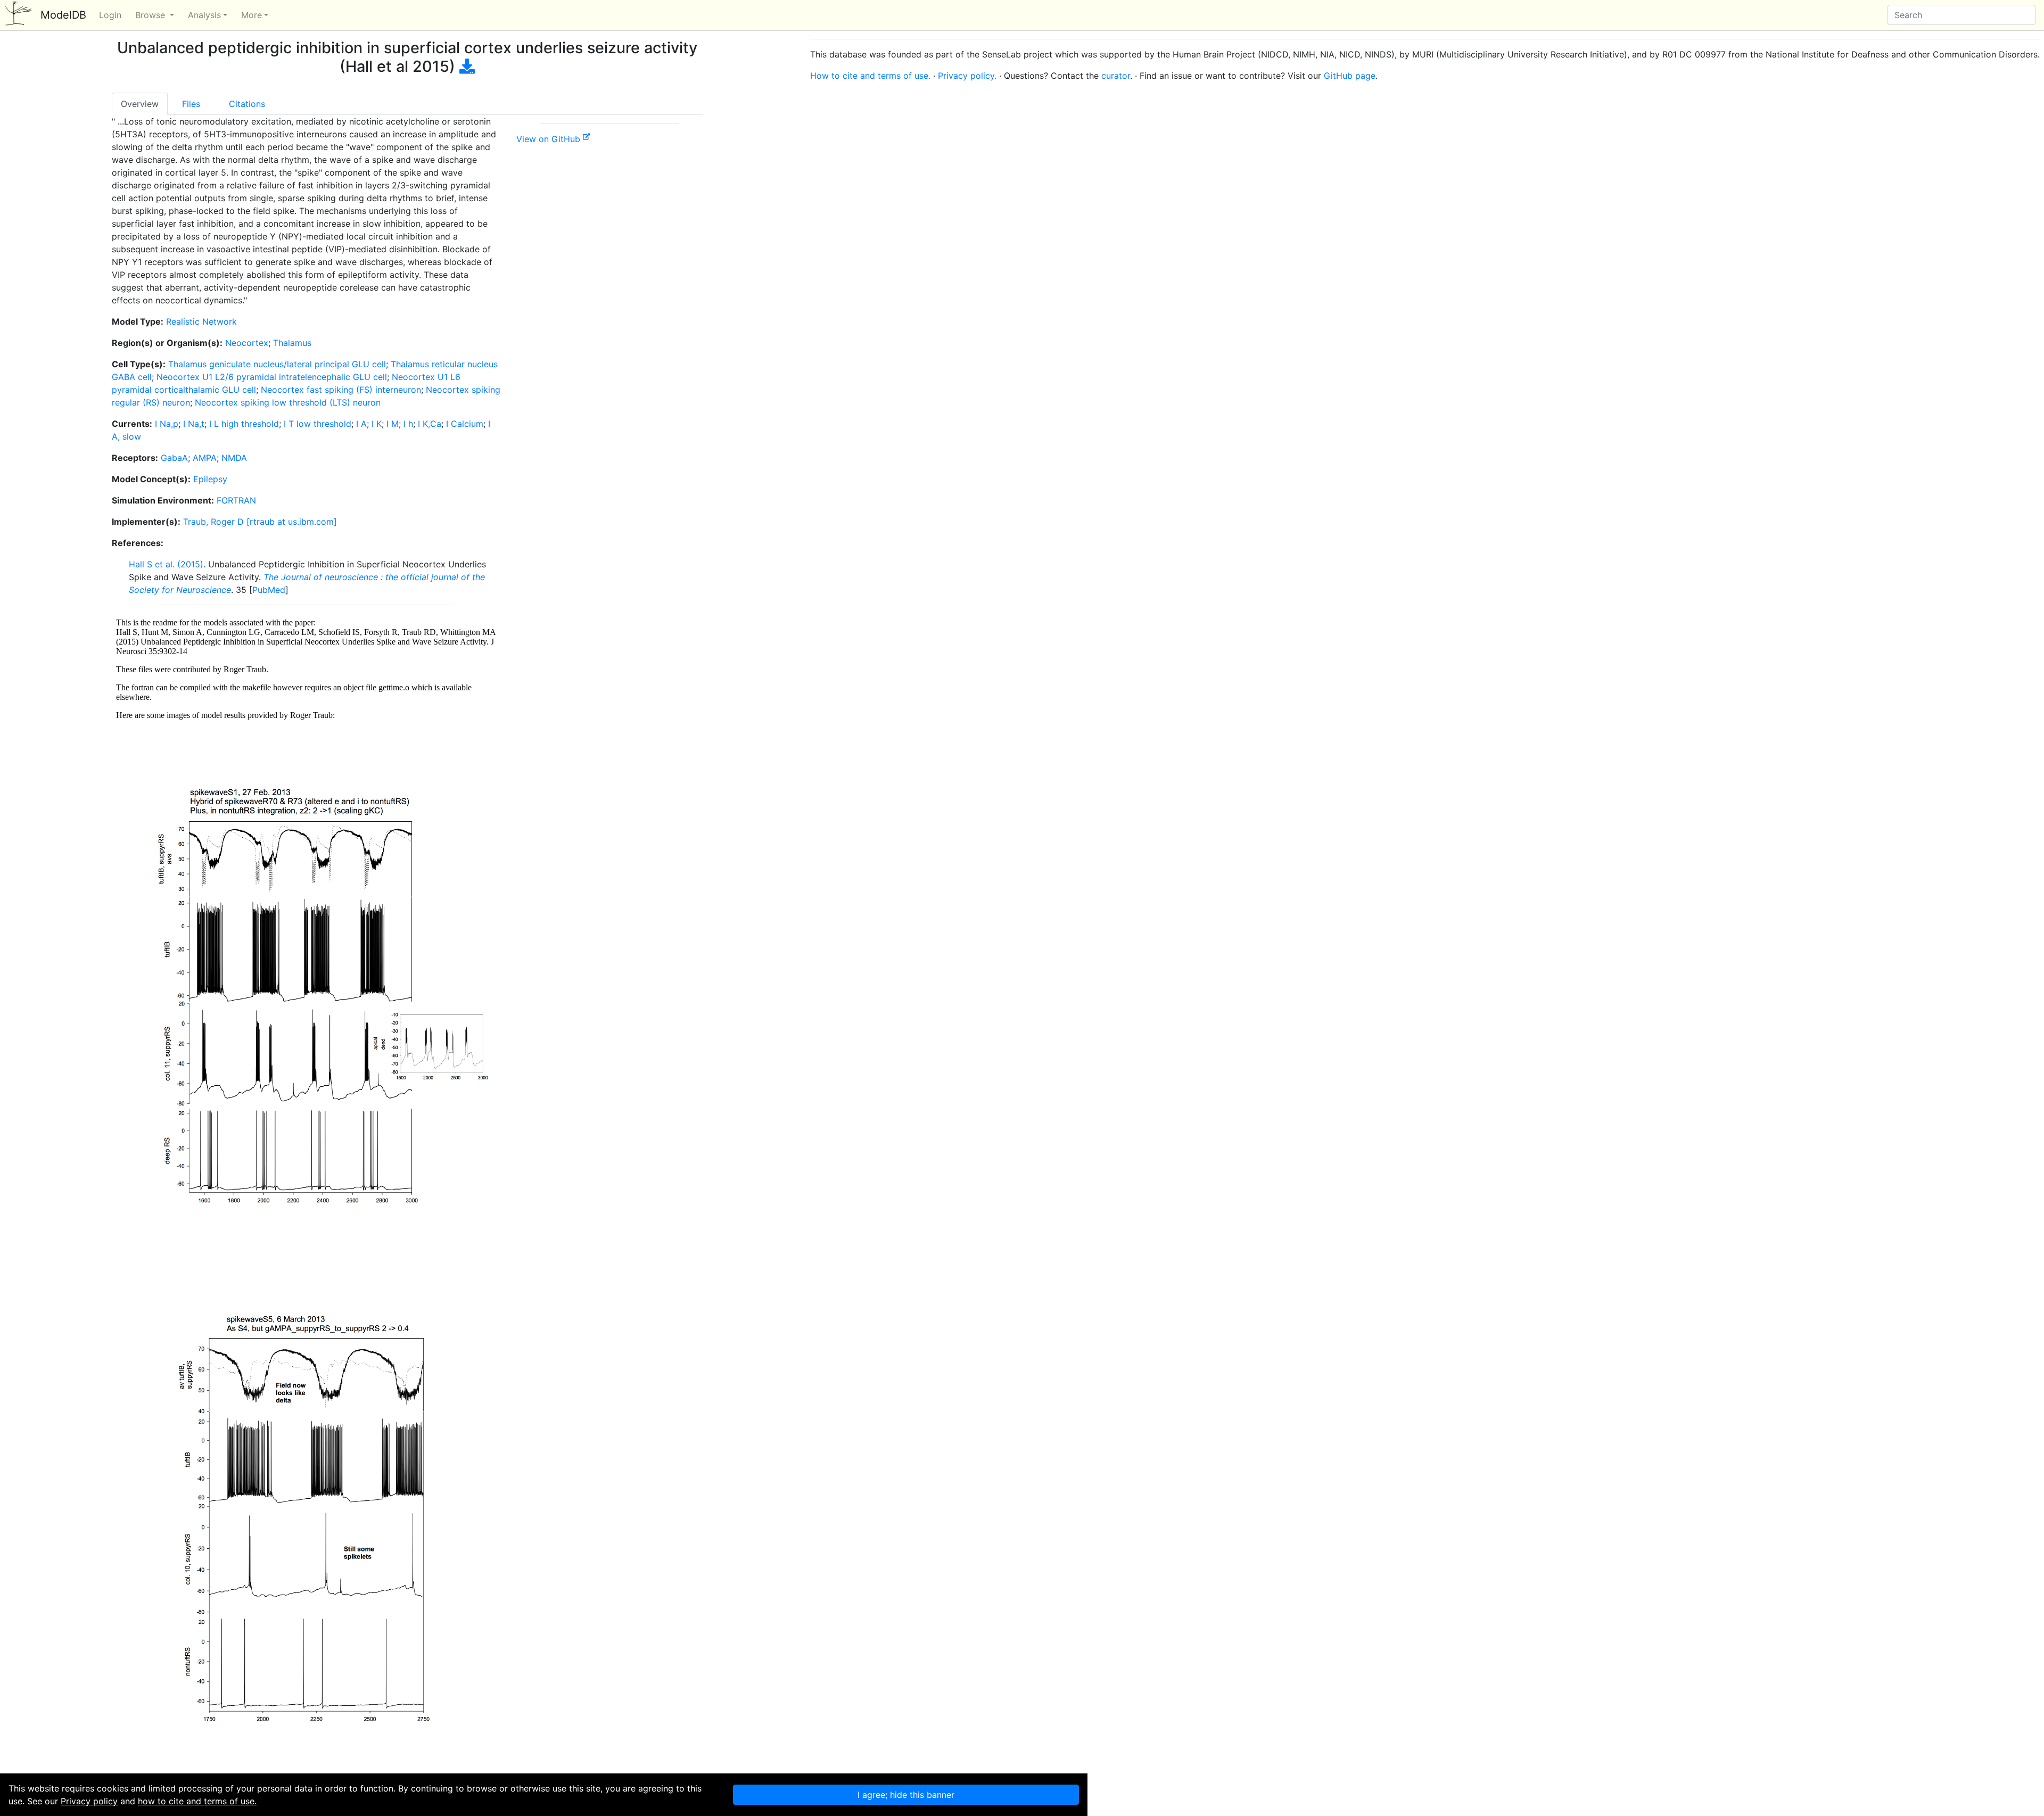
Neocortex (247, 343)
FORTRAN (236, 500)
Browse (151, 15)
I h (408, 424)
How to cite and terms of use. (870, 76)
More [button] (252, 15)
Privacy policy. (967, 76)
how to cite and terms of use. (197, 1801)
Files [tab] (191, 104)
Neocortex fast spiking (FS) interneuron (341, 390)
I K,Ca (430, 424)
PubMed (269, 590)
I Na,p (167, 424)
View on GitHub (550, 139)
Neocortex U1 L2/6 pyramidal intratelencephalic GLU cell (272, 377)
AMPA (205, 458)
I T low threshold (318, 424)
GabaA (174, 458)
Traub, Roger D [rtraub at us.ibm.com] (260, 522)
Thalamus (292, 343)
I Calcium (465, 424)
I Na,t (194, 424)
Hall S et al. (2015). (167, 564)
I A (361, 424)
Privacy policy (89, 1801)
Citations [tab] (247, 104)
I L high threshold (244, 424)
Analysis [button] (204, 15)
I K (377, 424)
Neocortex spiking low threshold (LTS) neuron (288, 402)
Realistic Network (201, 321)
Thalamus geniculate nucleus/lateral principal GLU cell (277, 364)
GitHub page (1350, 76)
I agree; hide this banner (906, 1795)
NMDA (234, 458)
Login (110, 15)
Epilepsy (210, 479)
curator (1116, 76)
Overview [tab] (140, 104)
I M (393, 424)
